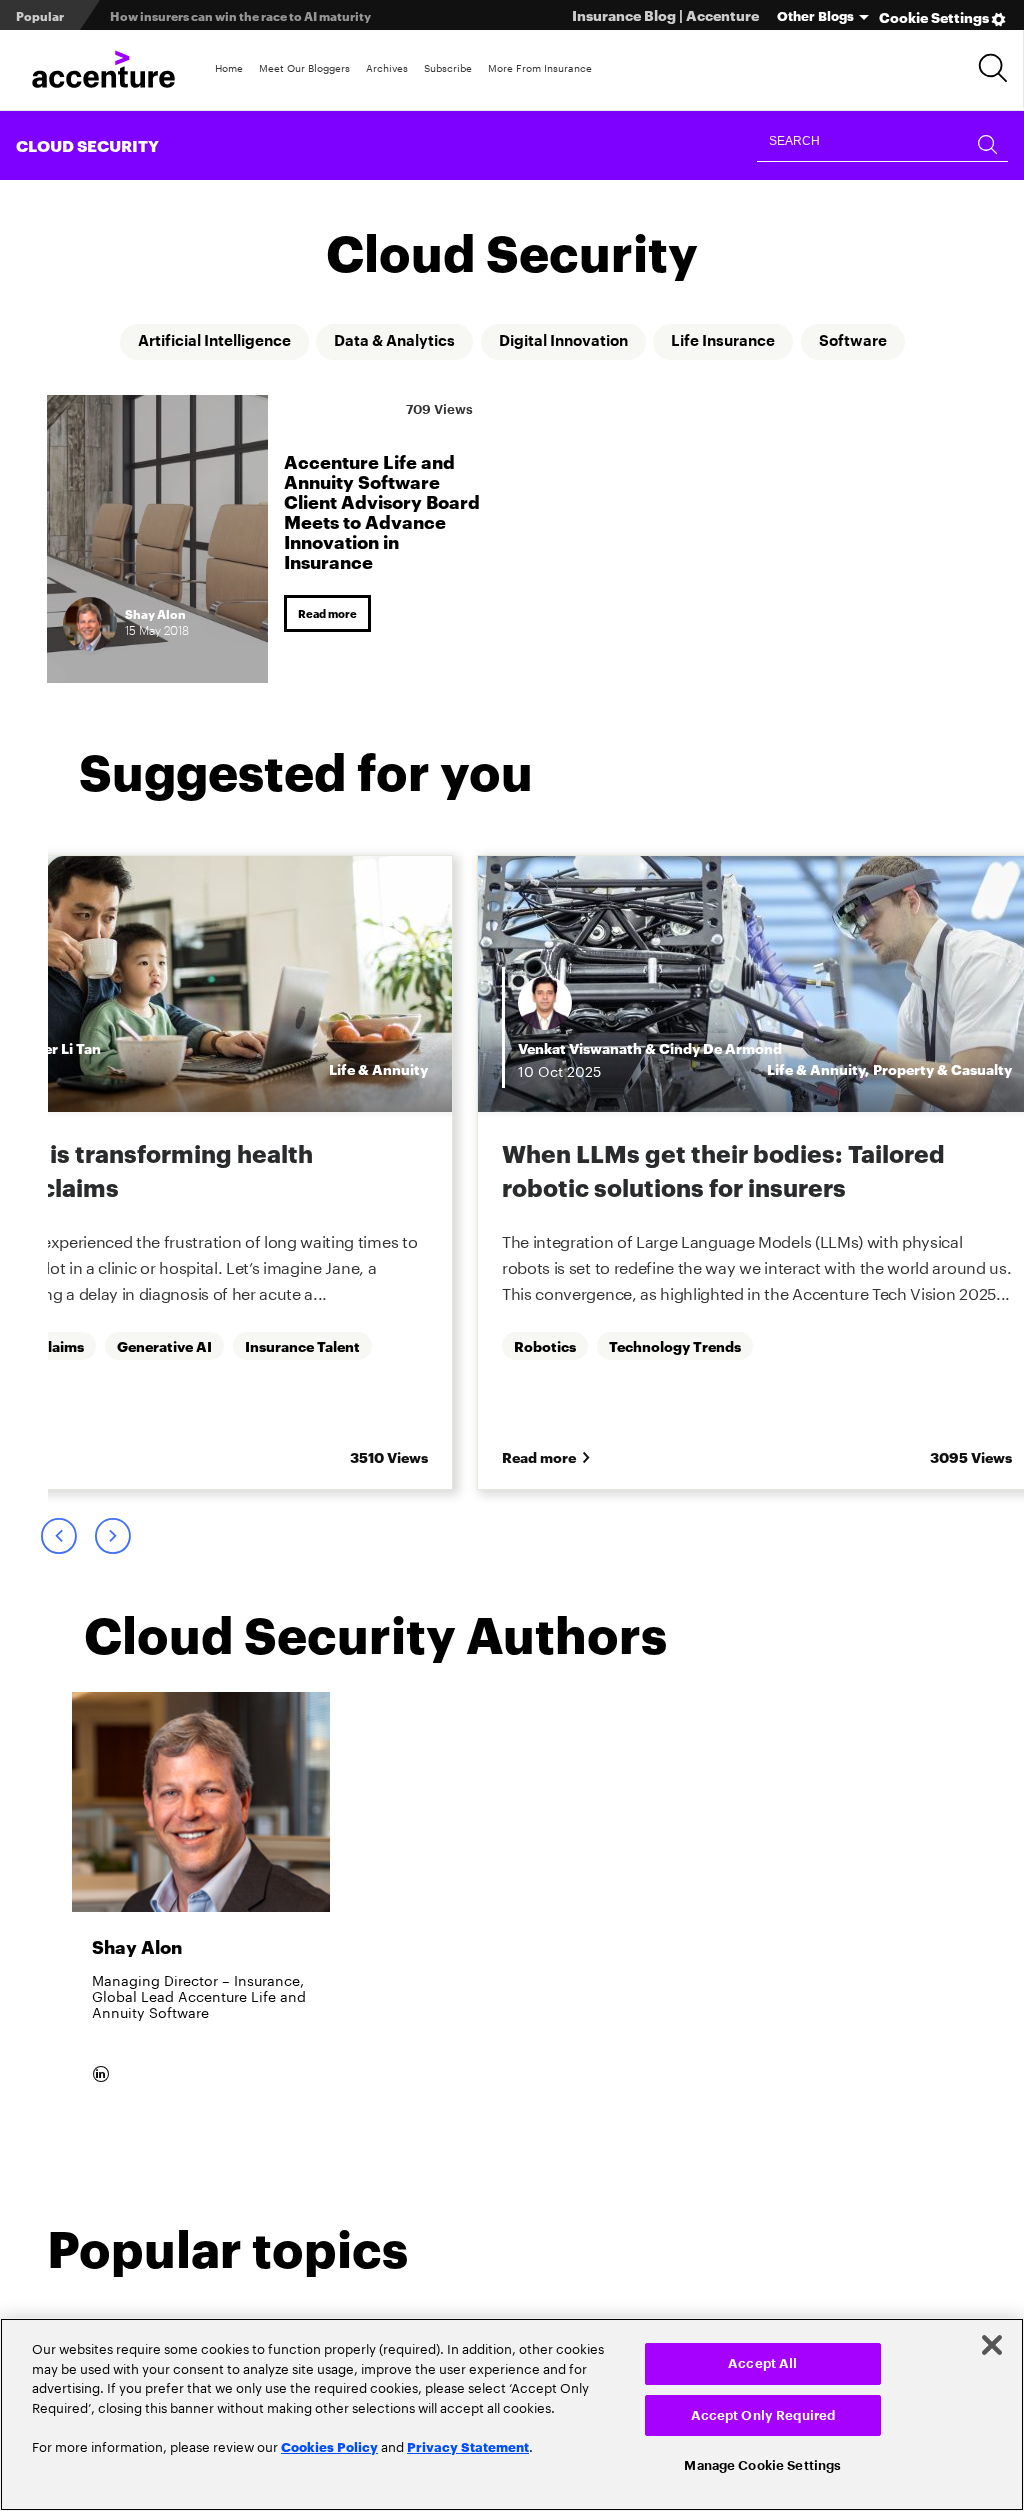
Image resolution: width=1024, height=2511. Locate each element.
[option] (588, 1174)
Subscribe (448, 67)
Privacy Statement (468, 2446)
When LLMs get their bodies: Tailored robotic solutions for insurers (308, 15)
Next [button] (112, 1539)
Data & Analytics (390, 342)
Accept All (762, 2363)
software (874, 342)
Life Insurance (739, 342)
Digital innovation (569, 342)
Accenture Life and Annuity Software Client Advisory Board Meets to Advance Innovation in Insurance (382, 509)
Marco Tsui (970, 1048)
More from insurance (540, 67)
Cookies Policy (329, 2446)
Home (229, 67)
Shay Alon (384, 1048)
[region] (512, 2414)
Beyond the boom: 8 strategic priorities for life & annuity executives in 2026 (585, 1170)
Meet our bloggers (304, 67)
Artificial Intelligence (198, 342)
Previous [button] (58, 1539)
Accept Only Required (763, 2415)
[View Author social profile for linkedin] (102, 2085)
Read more (330, 613)
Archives (387, 67)
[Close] (992, 2345)
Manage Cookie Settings (762, 2465)
